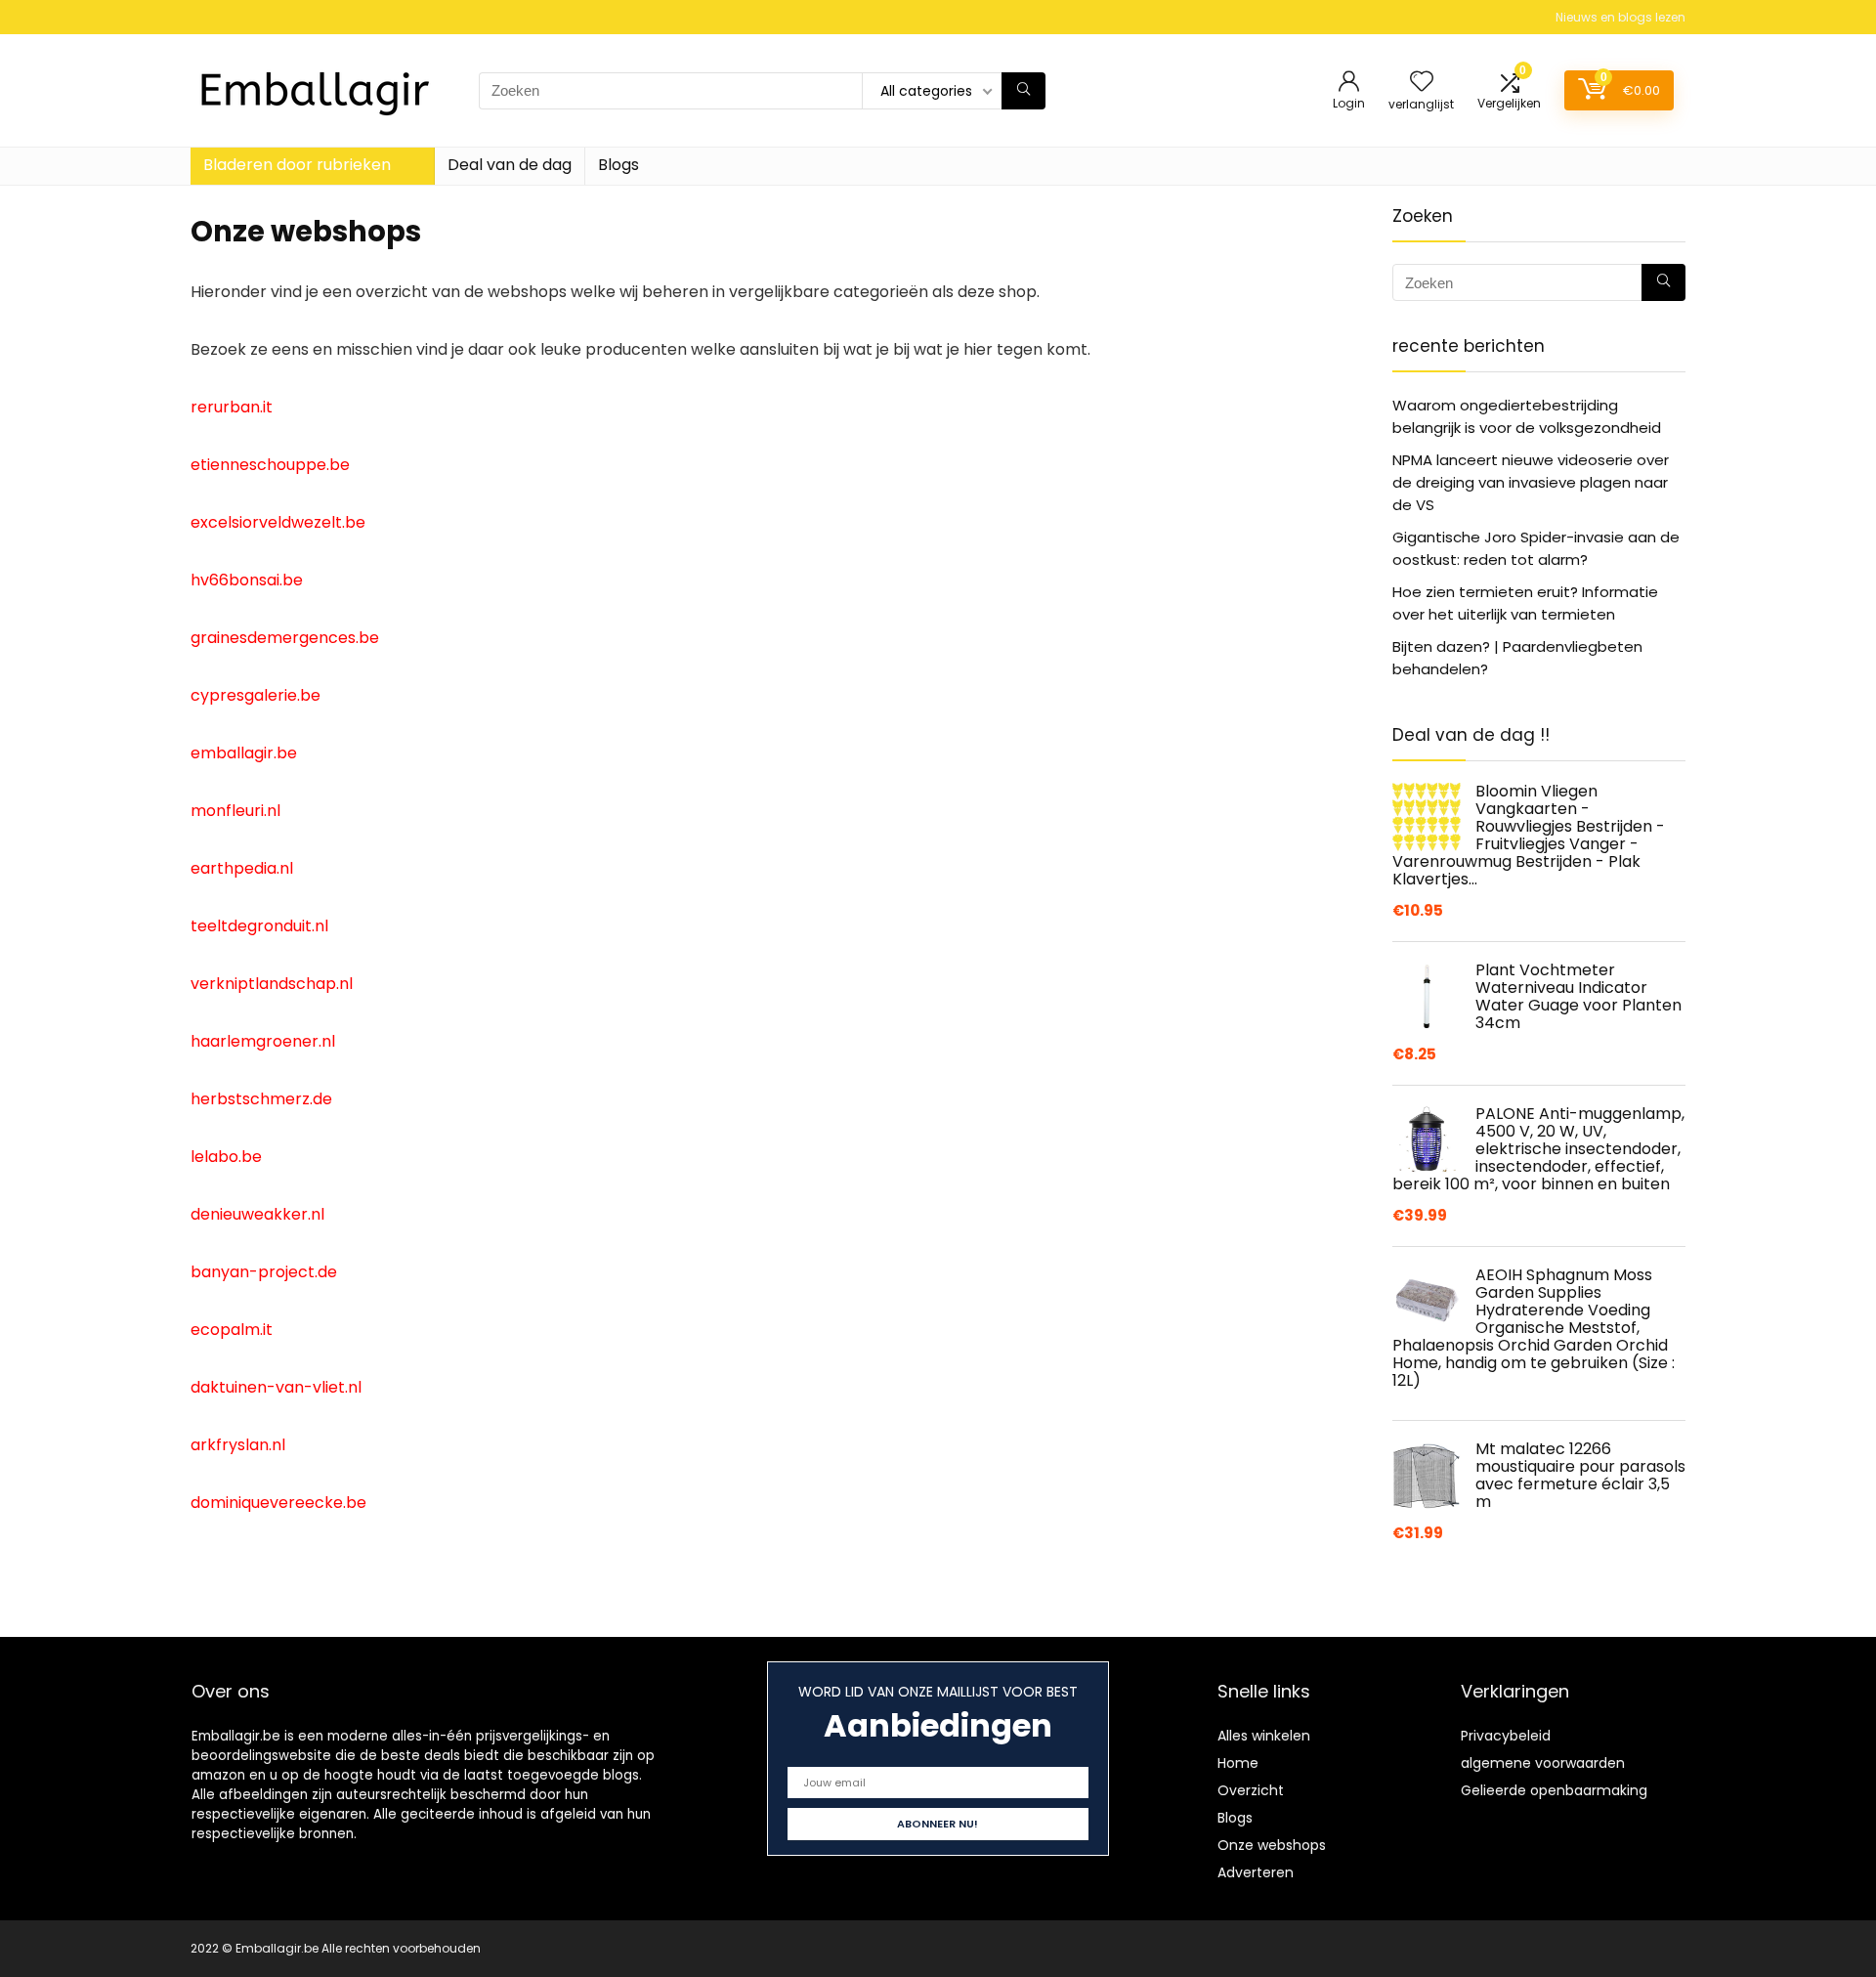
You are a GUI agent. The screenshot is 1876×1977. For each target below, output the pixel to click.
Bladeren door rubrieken (297, 165)
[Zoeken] (1023, 91)
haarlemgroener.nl (263, 1041)
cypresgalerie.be (256, 695)
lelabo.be (226, 1157)
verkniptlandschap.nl (272, 984)
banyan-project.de (264, 1272)
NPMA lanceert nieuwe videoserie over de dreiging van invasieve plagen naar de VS (1531, 482)
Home (1238, 1763)
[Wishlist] (1422, 83)
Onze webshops (1272, 1845)
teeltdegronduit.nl (259, 926)
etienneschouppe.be (270, 465)
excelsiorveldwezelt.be (278, 522)
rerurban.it (232, 407)
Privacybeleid (1506, 1736)
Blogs (618, 165)
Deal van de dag (510, 165)
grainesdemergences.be (285, 638)
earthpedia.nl (242, 868)
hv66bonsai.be (247, 580)
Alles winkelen (1264, 1736)
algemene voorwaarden (1543, 1763)
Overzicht (1251, 1790)
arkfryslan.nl (238, 1445)
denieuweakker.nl (257, 1214)
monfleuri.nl (235, 811)
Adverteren (1256, 1872)
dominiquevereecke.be (278, 1503)
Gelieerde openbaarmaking (1554, 1790)
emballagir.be (244, 753)
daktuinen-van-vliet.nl (276, 1387)
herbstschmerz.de (261, 1099)
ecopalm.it (232, 1330)
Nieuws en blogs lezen (1620, 17)
